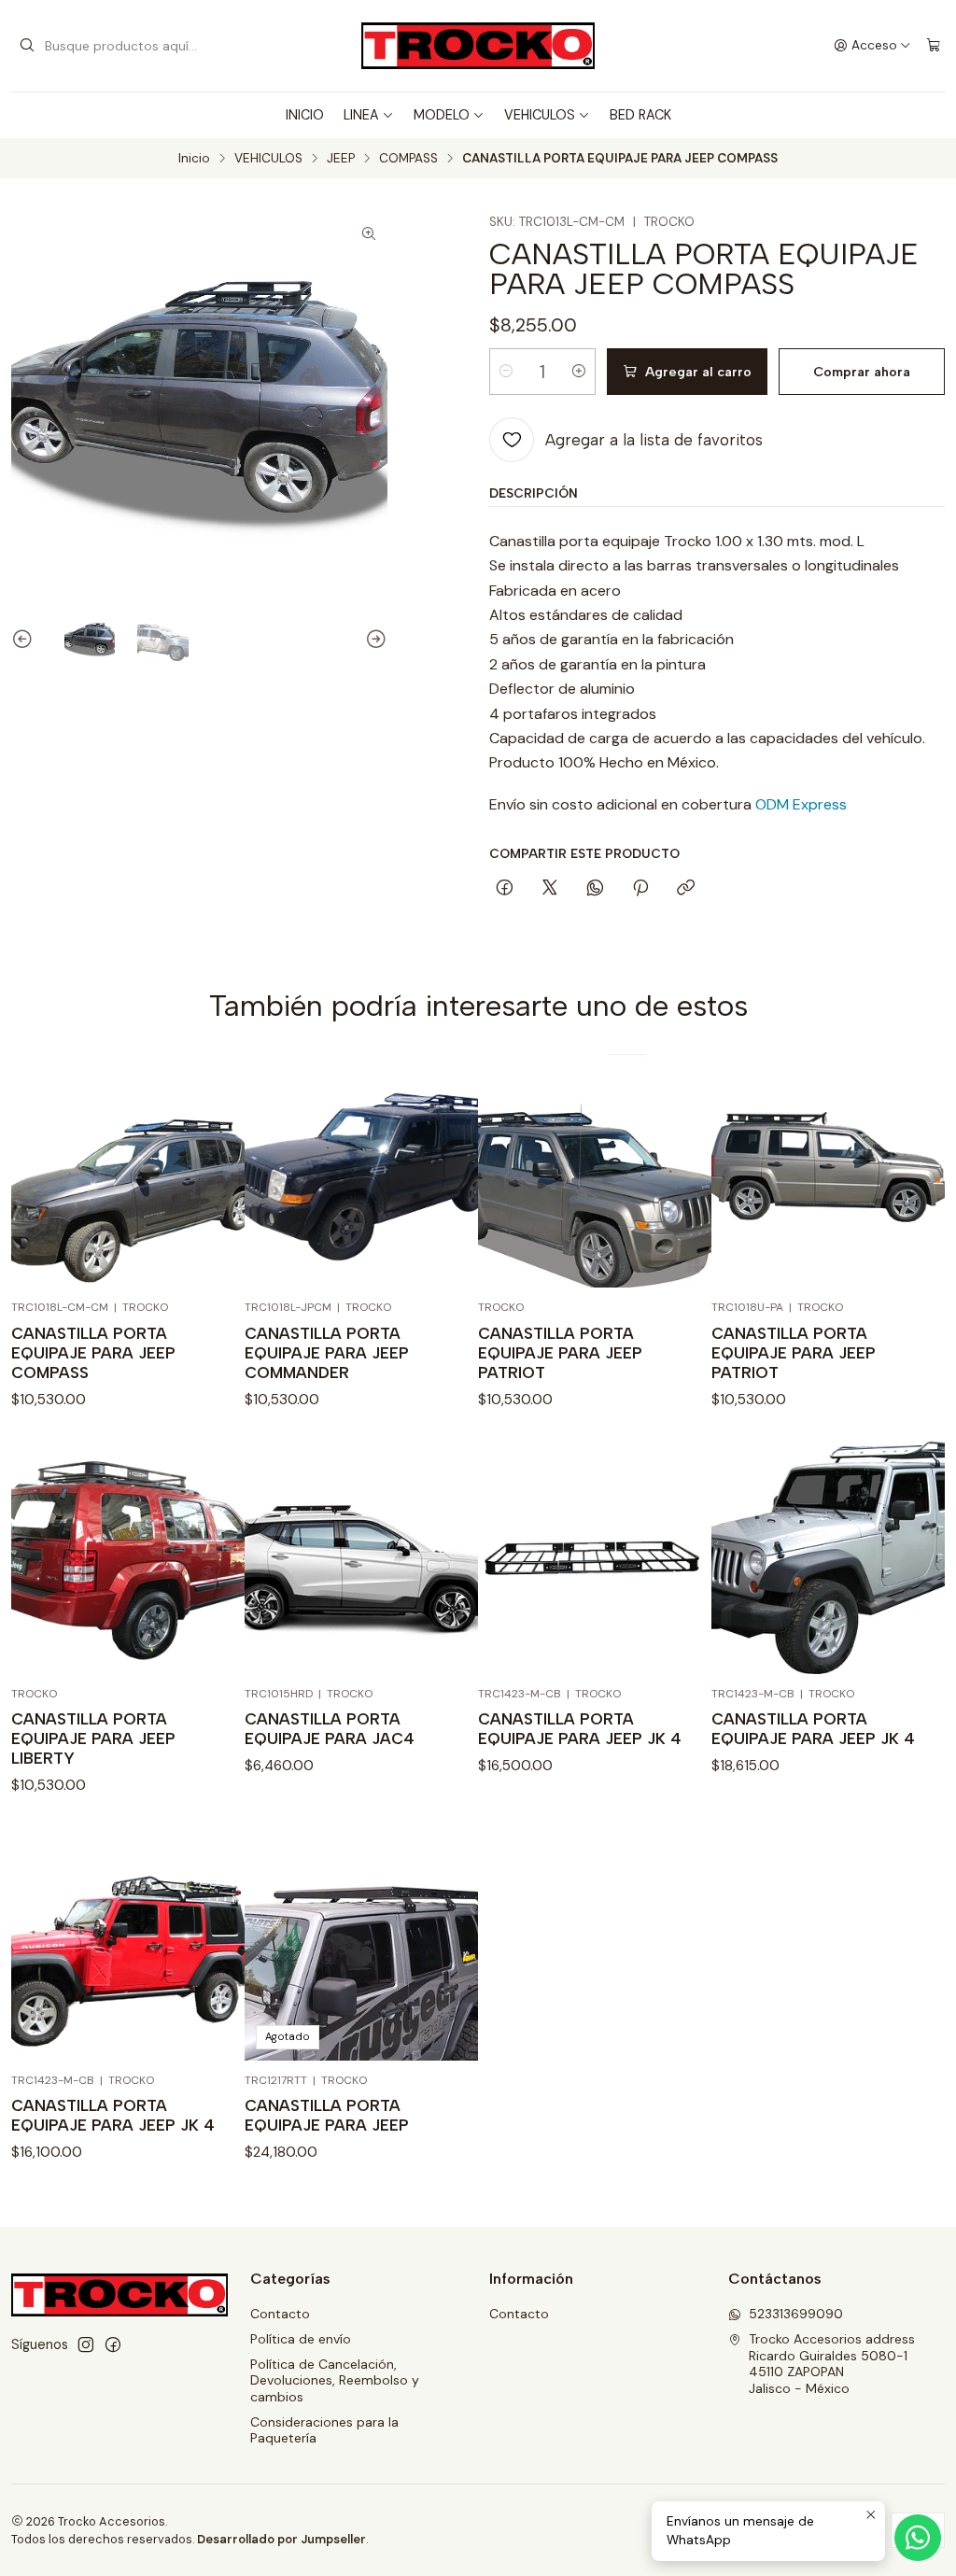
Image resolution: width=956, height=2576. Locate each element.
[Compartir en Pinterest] (640, 889)
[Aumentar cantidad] (579, 372)
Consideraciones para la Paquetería (324, 2430)
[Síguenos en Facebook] (113, 2344)
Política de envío (301, 2339)
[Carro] (934, 46)
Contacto (280, 2314)
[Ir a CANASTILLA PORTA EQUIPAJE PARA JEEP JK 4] (595, 1557)
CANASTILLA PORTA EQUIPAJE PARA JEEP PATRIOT (560, 1353)
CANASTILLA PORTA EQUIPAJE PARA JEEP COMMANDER (327, 1353)
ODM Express (799, 804)
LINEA (361, 115)
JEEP (341, 159)
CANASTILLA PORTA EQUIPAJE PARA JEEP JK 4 (580, 1729)
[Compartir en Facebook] (505, 889)
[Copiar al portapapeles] (686, 889)
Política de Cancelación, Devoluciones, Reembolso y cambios (335, 2380)
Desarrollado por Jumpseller (281, 2539)
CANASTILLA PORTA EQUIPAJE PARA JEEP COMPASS (93, 1353)
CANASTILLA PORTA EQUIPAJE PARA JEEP (327, 2115)
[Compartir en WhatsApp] (595, 889)
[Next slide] (373, 640)
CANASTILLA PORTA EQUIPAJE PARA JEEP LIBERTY (93, 1738)
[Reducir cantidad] (506, 372)
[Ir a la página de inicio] (478, 46)
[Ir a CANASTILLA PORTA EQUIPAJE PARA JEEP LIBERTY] (128, 1557)
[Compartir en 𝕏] (550, 889)
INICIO (305, 115)
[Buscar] (27, 46)
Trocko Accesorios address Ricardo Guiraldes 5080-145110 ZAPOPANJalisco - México (832, 2364)
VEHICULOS (540, 115)
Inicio (194, 159)
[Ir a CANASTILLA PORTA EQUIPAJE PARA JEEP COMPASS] (128, 1171)
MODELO (442, 115)
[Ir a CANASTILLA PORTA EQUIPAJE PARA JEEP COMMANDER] (361, 1171)
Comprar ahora (862, 372)
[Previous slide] (25, 640)
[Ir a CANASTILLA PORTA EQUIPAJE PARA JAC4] (361, 1557)
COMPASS (408, 159)
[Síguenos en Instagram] (86, 2344)
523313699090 (796, 2314)
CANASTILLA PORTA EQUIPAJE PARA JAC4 (330, 1729)
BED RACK (640, 115)
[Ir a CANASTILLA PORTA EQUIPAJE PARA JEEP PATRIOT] (595, 1171)
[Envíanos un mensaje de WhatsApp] (918, 2538)
